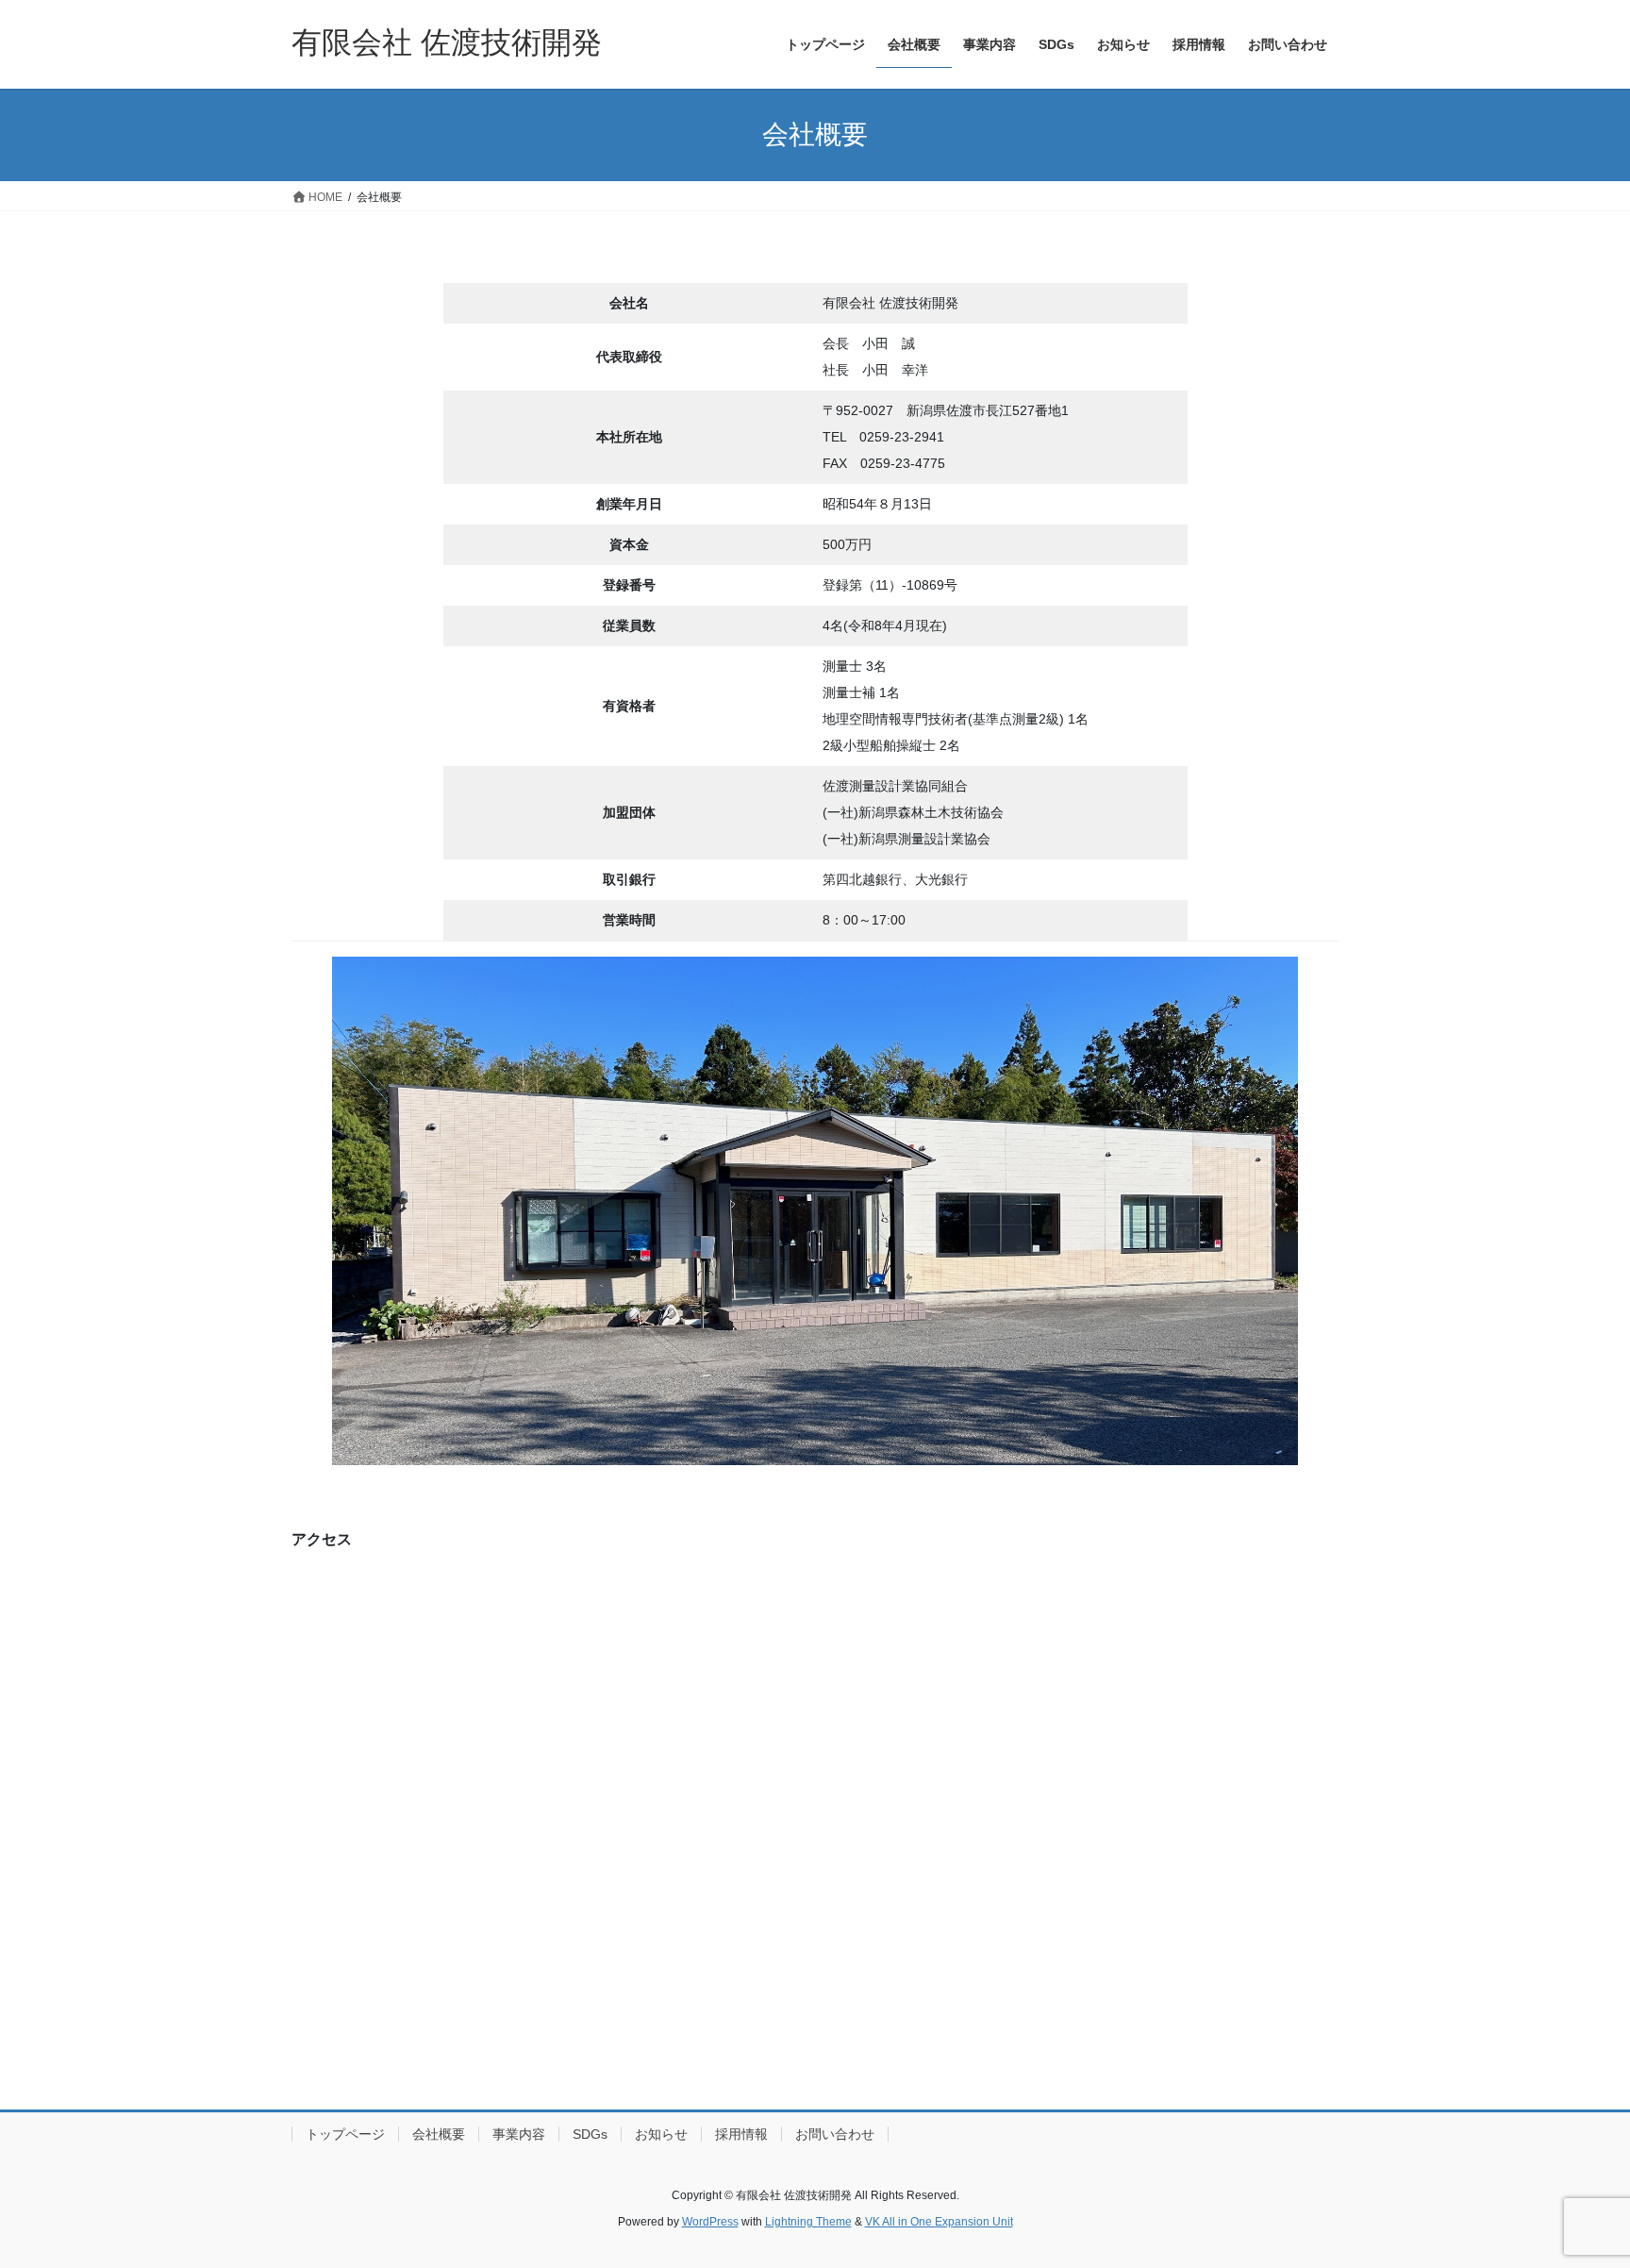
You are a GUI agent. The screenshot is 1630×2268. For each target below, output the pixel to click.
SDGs (590, 2134)
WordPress (710, 2222)
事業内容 (519, 2134)
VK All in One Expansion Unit (939, 2222)
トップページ (345, 2134)
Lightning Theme (808, 2222)
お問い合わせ (835, 2134)
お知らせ (661, 2134)
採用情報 (741, 2134)
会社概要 (439, 2134)
